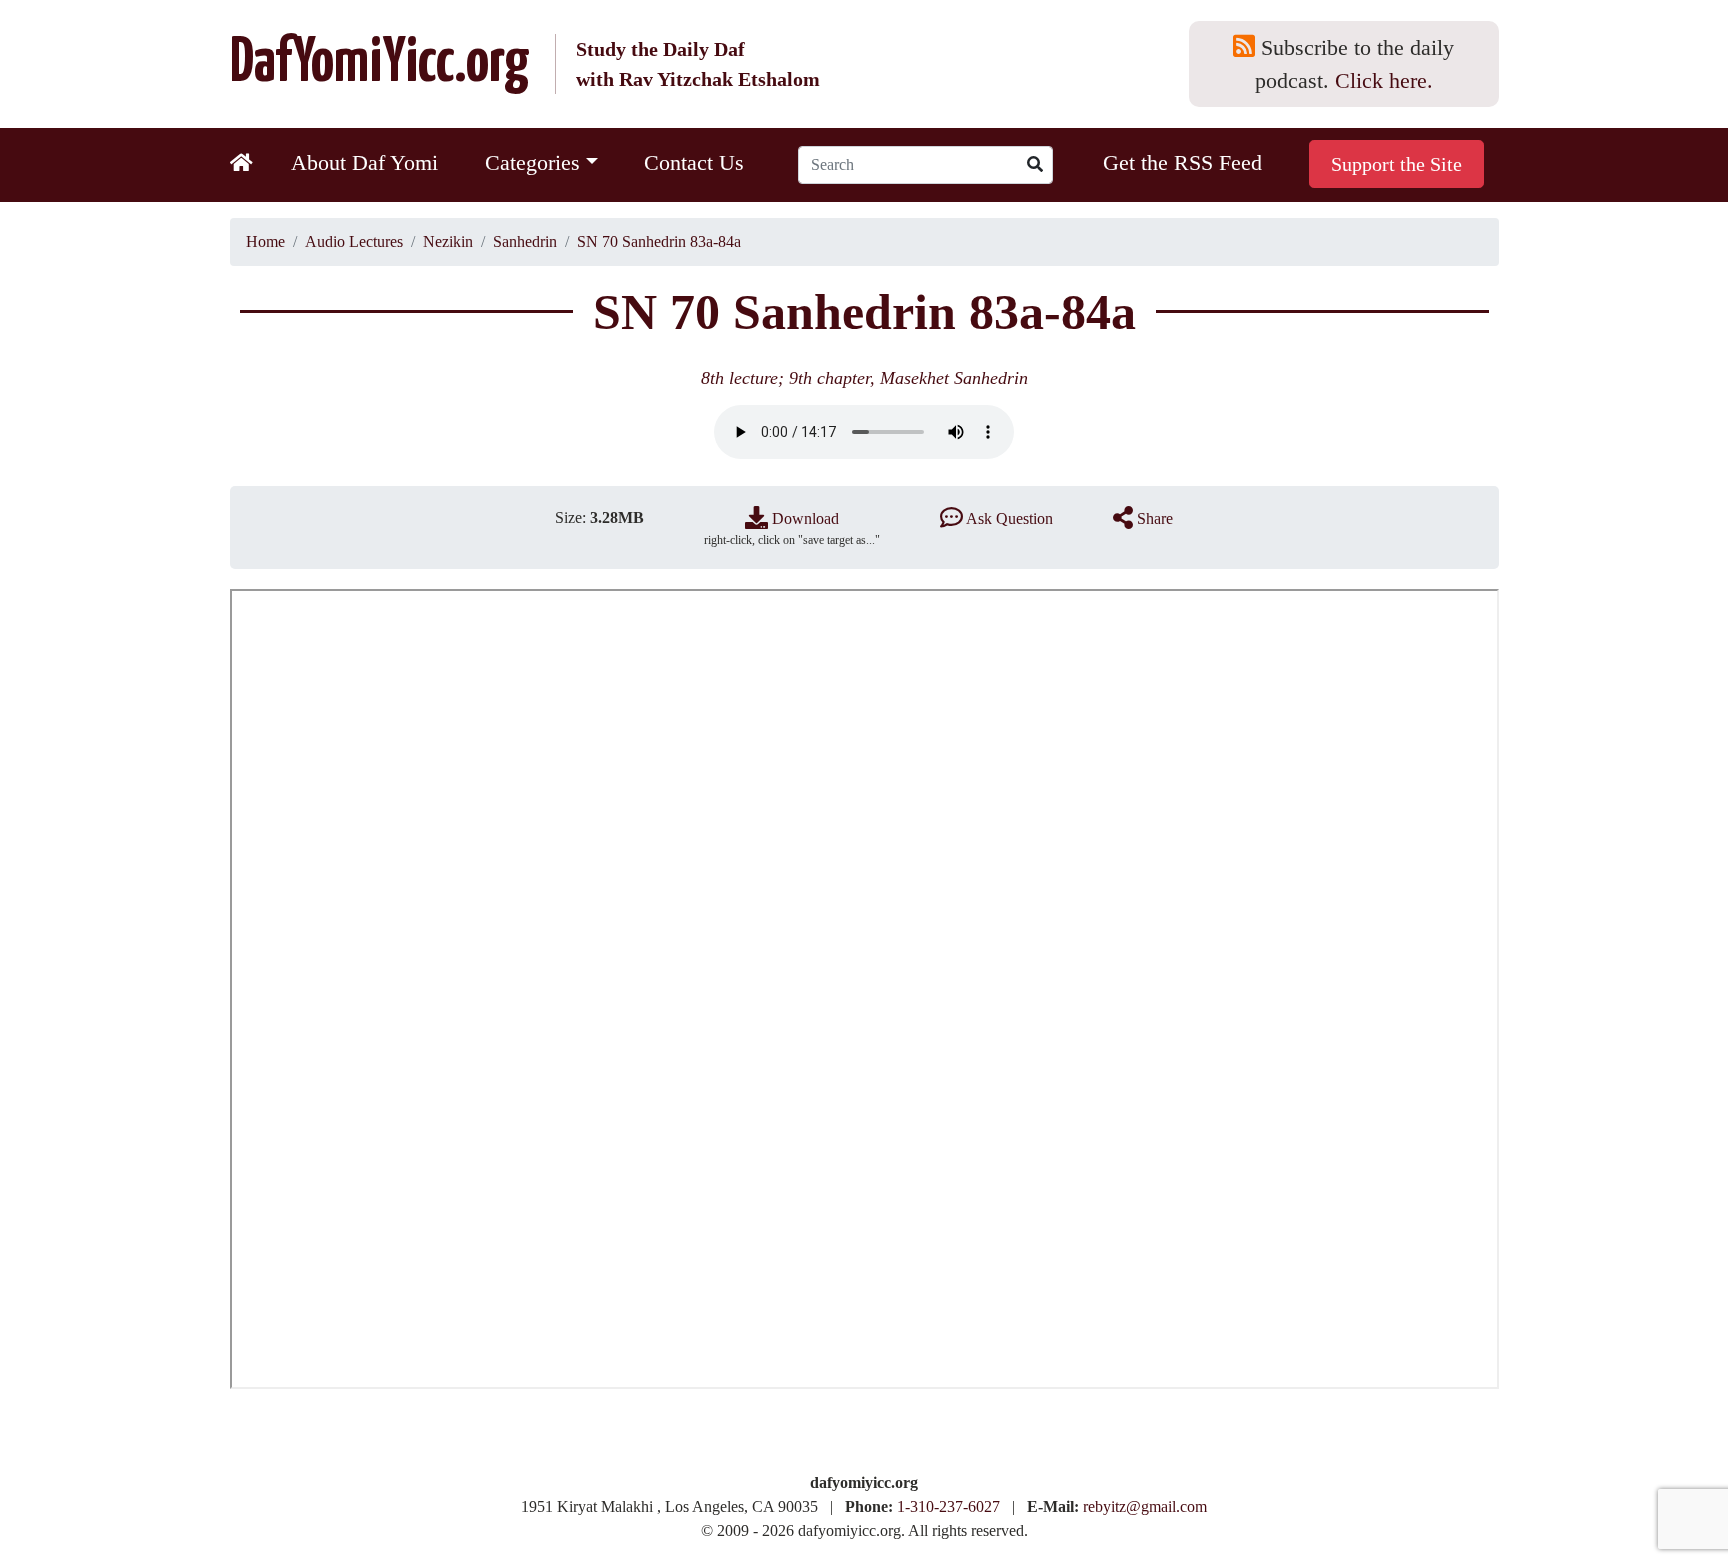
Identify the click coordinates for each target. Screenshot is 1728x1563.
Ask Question (1008, 518)
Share (1153, 518)
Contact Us (694, 162)
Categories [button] (532, 162)
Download (803, 518)
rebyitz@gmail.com (1145, 1506)
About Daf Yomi (364, 162)
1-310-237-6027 (948, 1506)
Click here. (1384, 80)
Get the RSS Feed (1182, 162)
